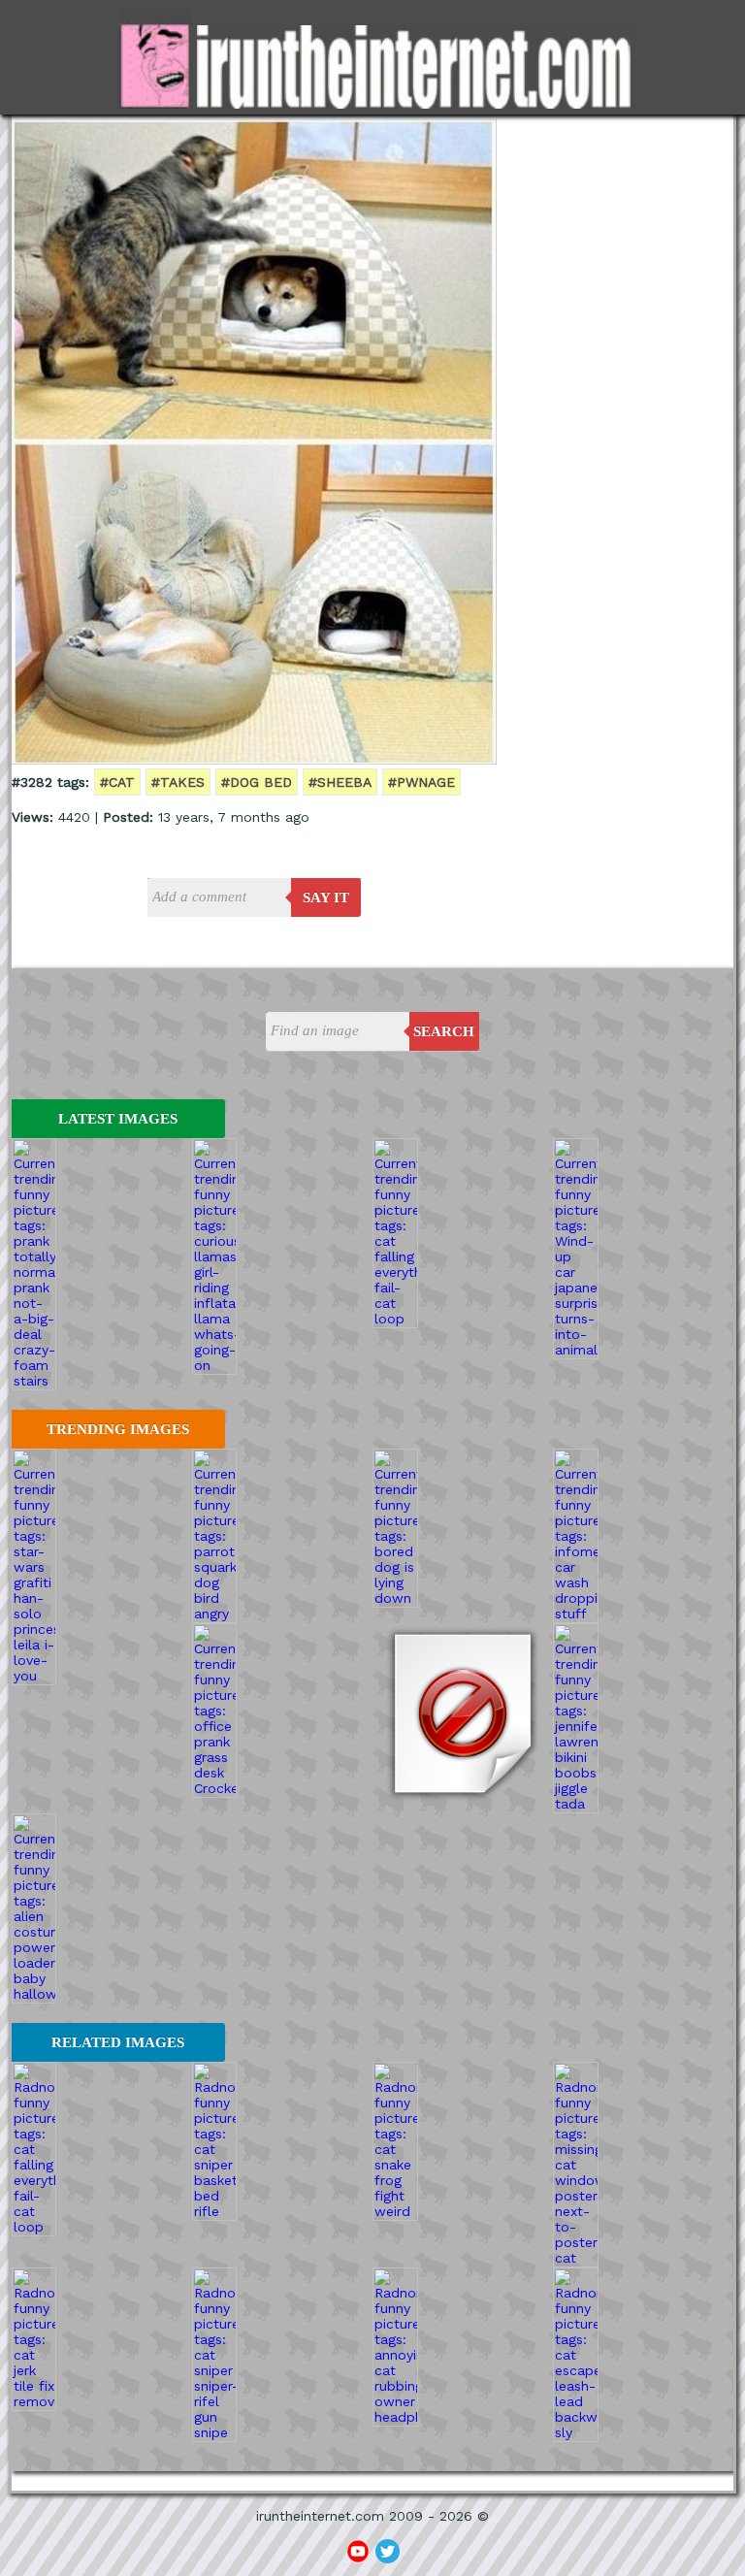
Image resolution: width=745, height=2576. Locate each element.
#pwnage (421, 782)
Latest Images (118, 1119)
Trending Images (118, 1429)
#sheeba (340, 782)
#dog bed (257, 782)
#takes (178, 782)
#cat (117, 782)
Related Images (118, 2042)
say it (326, 897)
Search (444, 1031)
